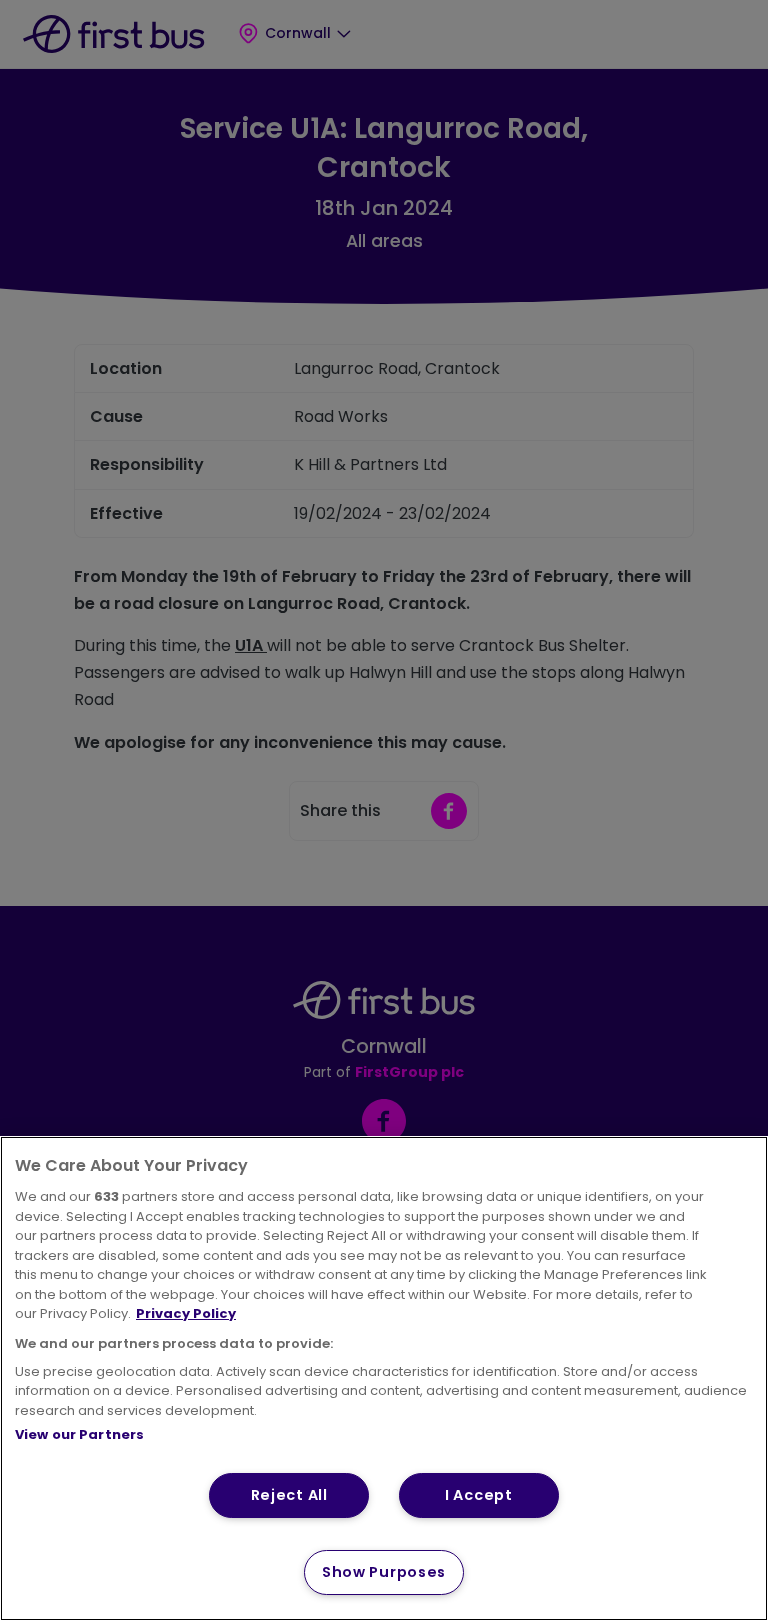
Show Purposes (384, 1572)
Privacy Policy (186, 1313)
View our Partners (79, 1434)
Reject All (289, 1495)
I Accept (479, 1495)
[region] (384, 1378)
